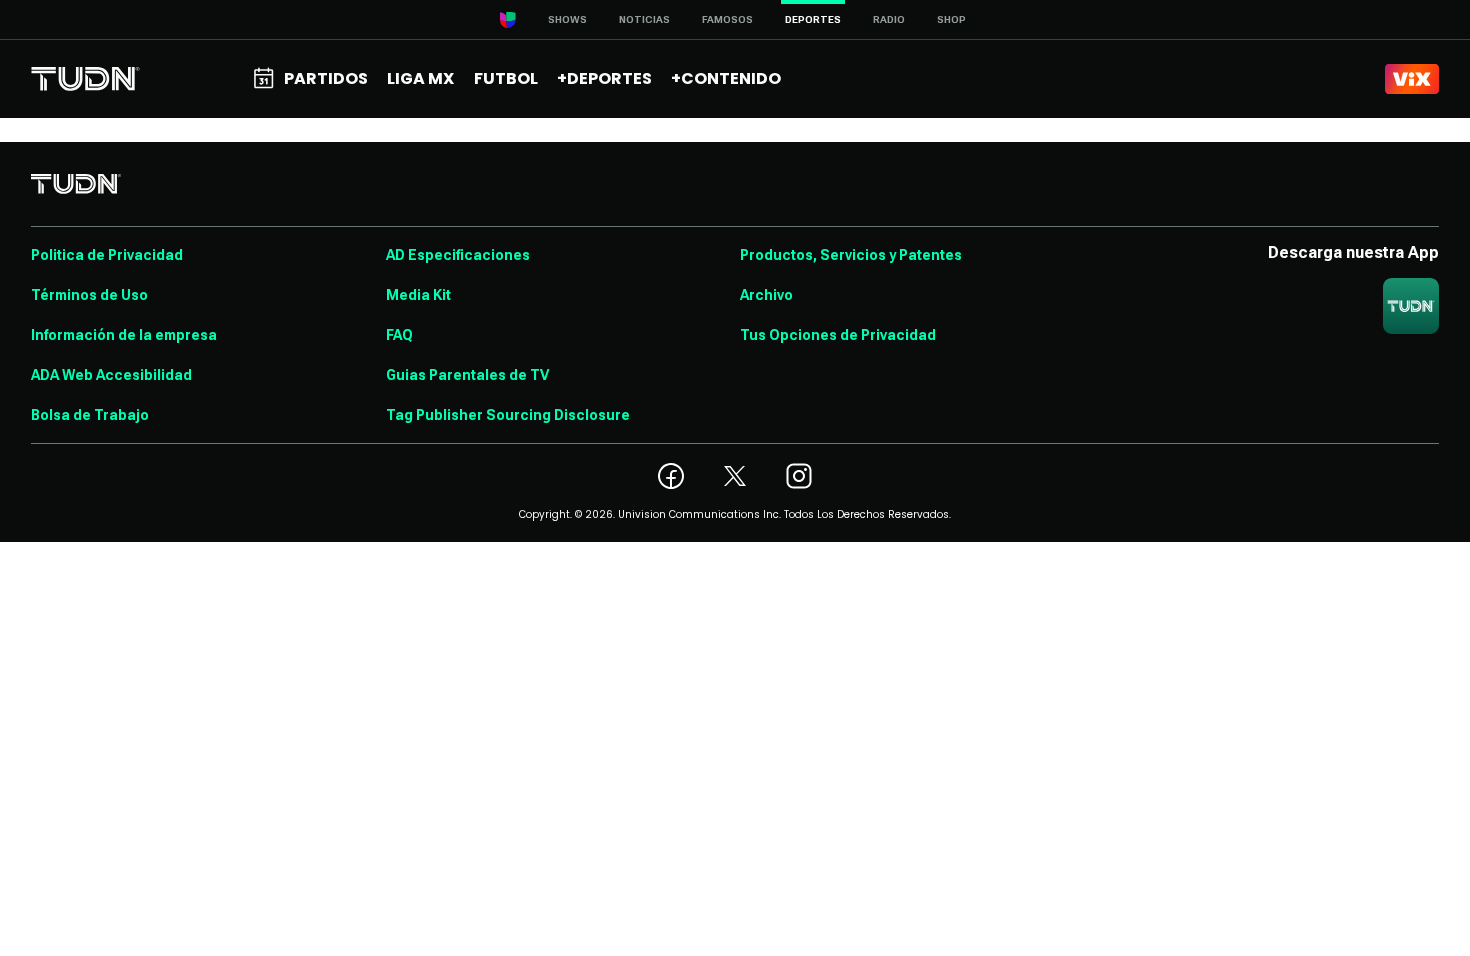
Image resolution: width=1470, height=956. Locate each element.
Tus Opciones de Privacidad (838, 335)
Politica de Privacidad (107, 255)
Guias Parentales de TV (467, 375)
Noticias (644, 19)
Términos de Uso (89, 295)
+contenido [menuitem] (726, 78)
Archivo (766, 295)
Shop (951, 19)
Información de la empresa (124, 335)
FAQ (399, 335)
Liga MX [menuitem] (420, 78)
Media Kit (418, 295)
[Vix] (1412, 79)
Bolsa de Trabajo (90, 415)
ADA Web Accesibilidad (111, 375)
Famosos (727, 19)
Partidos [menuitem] (326, 78)
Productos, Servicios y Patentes (851, 255)
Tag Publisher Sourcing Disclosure (508, 415)
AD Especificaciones (458, 255)
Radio (889, 19)
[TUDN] (85, 79)
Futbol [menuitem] (506, 78)
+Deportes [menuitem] (604, 78)
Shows (567, 19)
